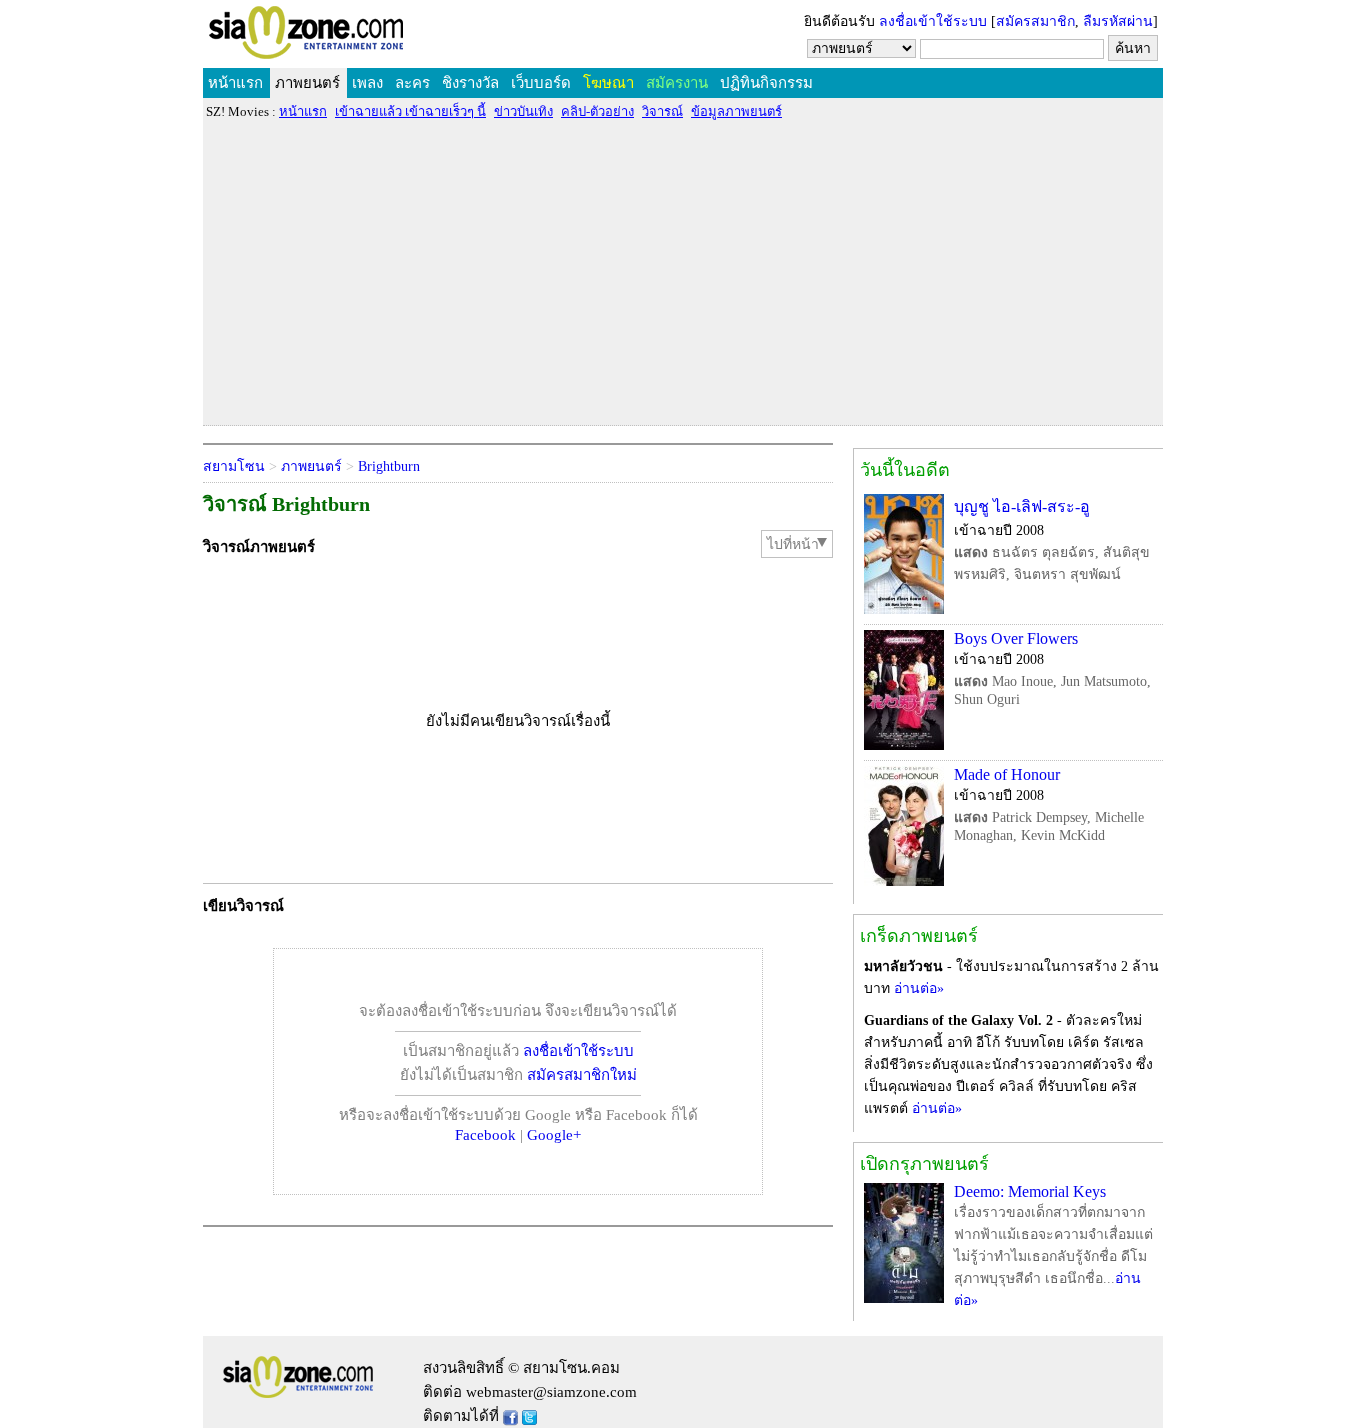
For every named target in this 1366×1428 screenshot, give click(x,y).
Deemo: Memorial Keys (1030, 1191)
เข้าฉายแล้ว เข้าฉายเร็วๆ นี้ (410, 111)
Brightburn (389, 466)
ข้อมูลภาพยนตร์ (736, 111)
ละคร (412, 83)
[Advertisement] (683, 272)
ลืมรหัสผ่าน (1118, 21)
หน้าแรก (235, 83)
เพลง (367, 83)
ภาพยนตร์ (307, 83)
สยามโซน (234, 466)
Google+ (554, 1135)
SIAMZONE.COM (349, 36)
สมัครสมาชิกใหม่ (582, 1075)
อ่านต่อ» (919, 988)
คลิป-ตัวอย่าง (597, 111)
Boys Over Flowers (1016, 638)
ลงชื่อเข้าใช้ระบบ (933, 21)
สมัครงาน (677, 83)
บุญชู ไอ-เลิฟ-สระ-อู (1022, 506)
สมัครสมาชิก (1035, 21)
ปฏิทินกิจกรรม (766, 83)
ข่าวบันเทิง (523, 111)
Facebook (485, 1135)
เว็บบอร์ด (541, 83)
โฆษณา (608, 83)
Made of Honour (1007, 774)
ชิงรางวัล (470, 83)
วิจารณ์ (662, 111)
